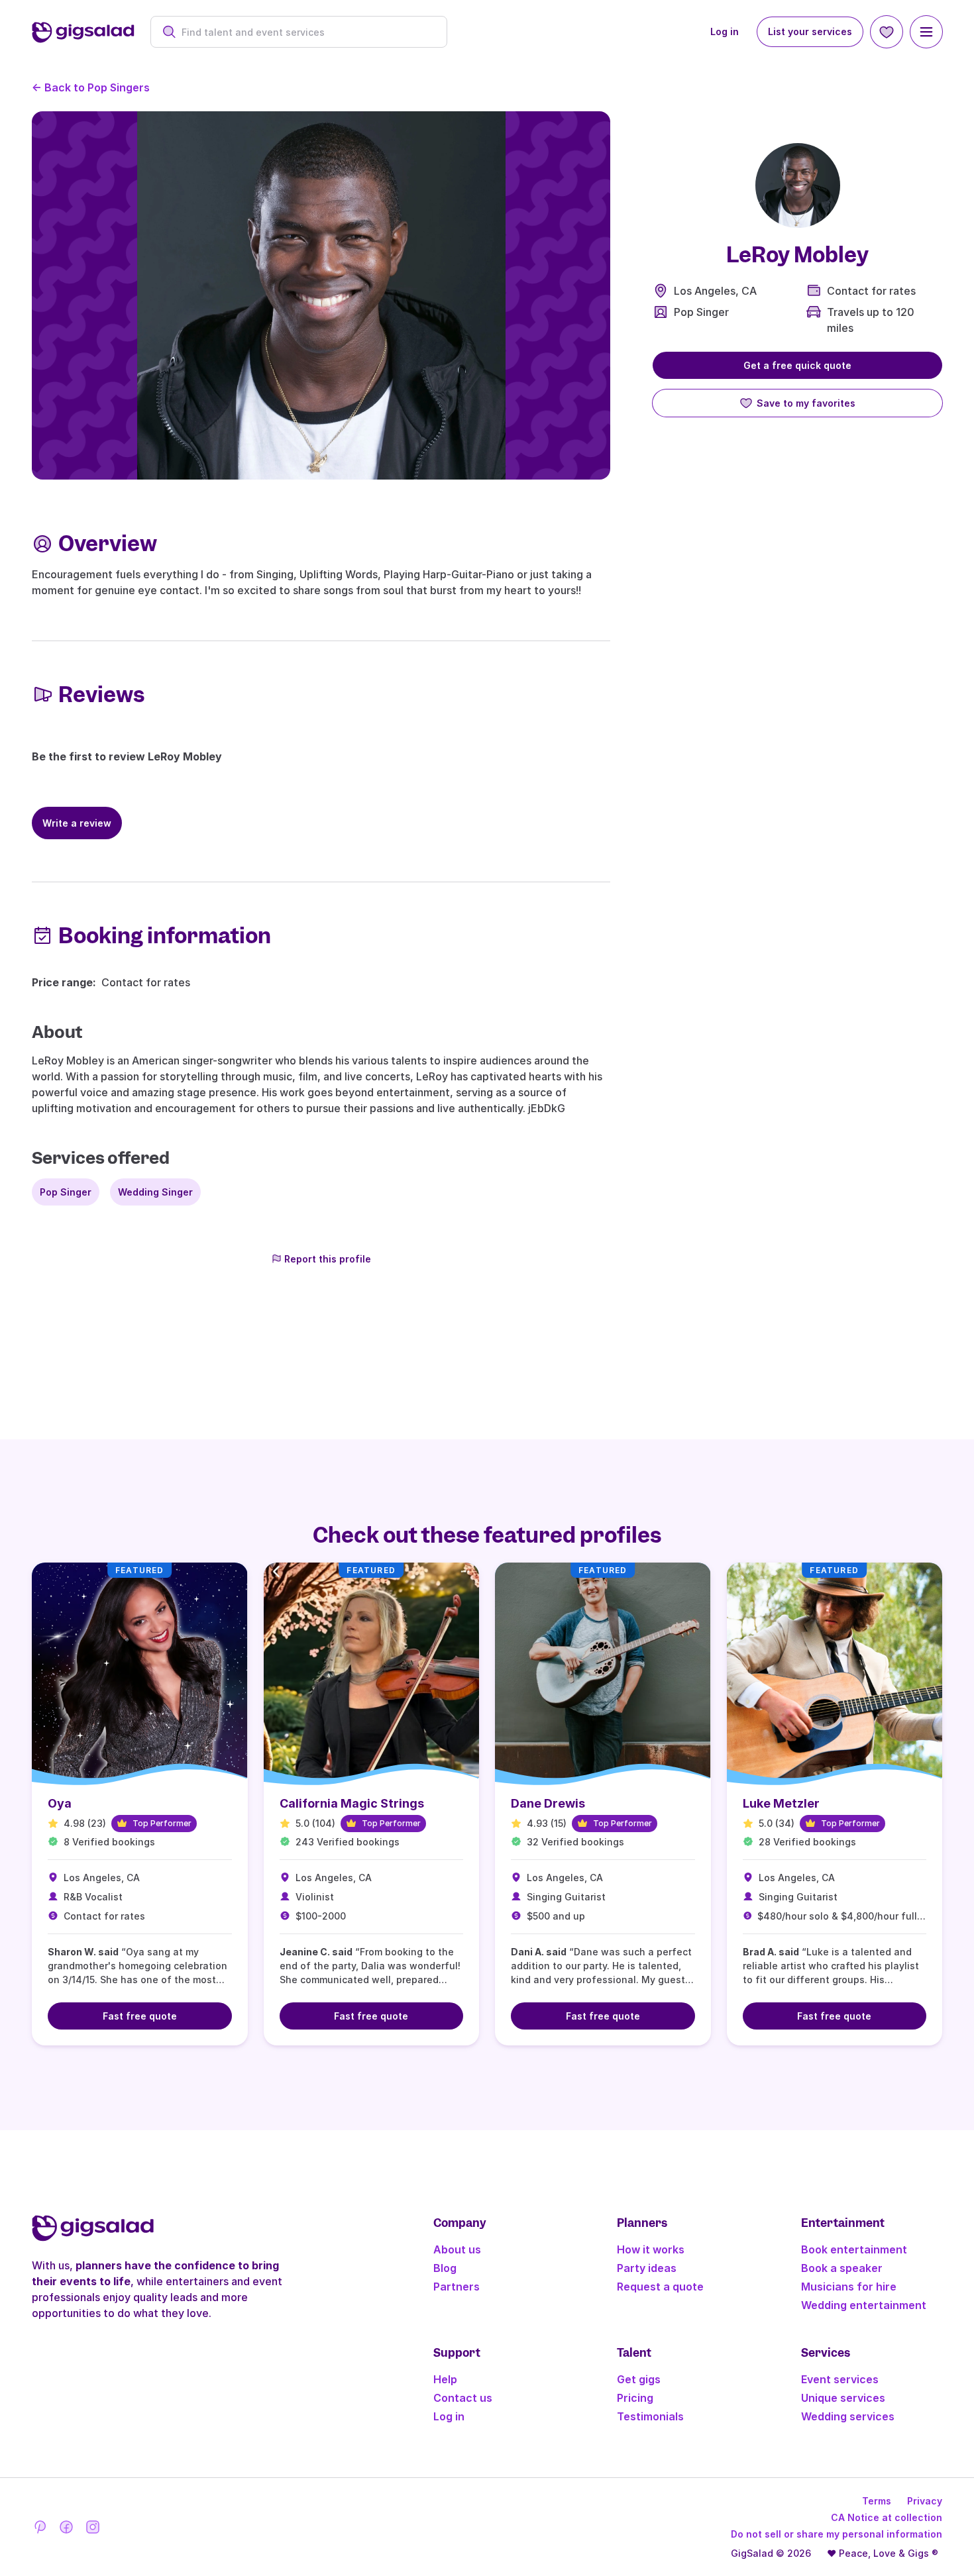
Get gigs (639, 2379)
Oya (60, 1803)
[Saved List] (887, 32)
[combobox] (306, 32)
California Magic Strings (352, 1803)
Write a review (77, 823)
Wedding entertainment (864, 2305)
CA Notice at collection (887, 2517)
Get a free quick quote (797, 365)
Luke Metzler (781, 1803)
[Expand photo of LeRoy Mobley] (798, 185)
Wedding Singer (155, 1192)
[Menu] (926, 32)
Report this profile (328, 1259)
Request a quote (660, 2287)
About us (457, 2249)
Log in (725, 31)
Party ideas (647, 2268)
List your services (810, 31)
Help (445, 2379)
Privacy (925, 2501)
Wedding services (848, 2416)
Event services (840, 2379)
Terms (877, 2501)
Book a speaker (842, 2268)
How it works (651, 2249)
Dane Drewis (548, 1803)
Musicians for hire (849, 2287)
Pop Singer (701, 312)
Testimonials (650, 2416)
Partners (457, 2287)
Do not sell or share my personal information (837, 2534)
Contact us (463, 2398)
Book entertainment (854, 2249)
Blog (445, 2268)
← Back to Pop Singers (91, 87)
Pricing (635, 2398)
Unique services (843, 2398)
